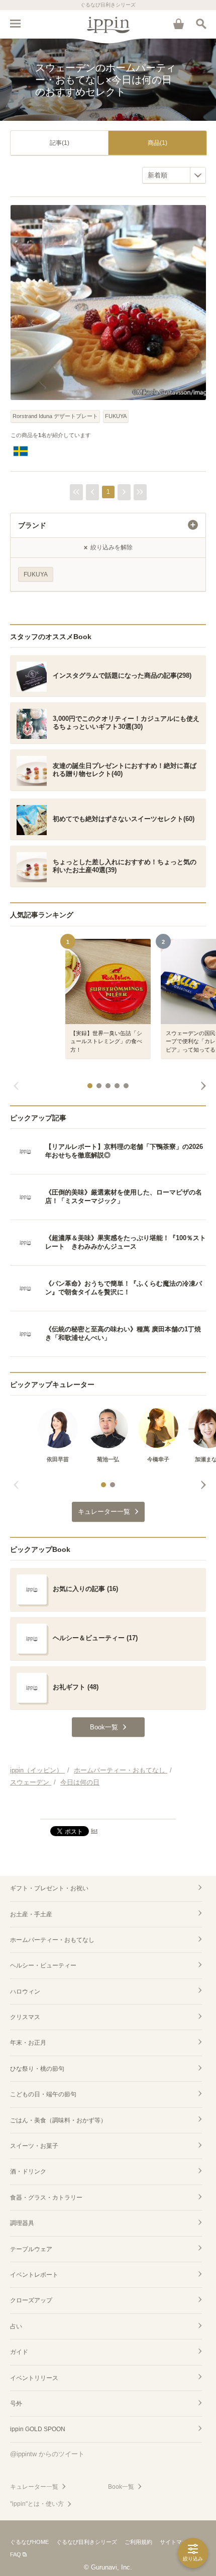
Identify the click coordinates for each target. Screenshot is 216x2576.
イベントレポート (34, 2275)
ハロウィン (25, 1992)
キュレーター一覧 (34, 2487)
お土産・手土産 (31, 1914)
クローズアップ (31, 2300)
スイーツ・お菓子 (34, 2146)
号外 (16, 2404)
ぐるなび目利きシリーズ (87, 2542)
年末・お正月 (28, 2043)
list (94, 1831)
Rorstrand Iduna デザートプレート (55, 416)
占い (16, 2326)
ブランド (32, 525)
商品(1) (157, 143)
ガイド (19, 2352)
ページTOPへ (108, 1807)
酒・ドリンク (28, 2171)
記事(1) (60, 143)
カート (178, 24)
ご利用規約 (138, 2542)
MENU (15, 24)
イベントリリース (34, 2378)
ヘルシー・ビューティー (43, 1965)
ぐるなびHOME (29, 2542)
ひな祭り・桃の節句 (37, 2069)
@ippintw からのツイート (47, 2454)
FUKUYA (116, 416)
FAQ (16, 2554)
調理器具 (22, 2223)
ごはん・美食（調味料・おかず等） (58, 2120)
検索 (201, 24)
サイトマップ (176, 2542)
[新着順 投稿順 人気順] (174, 175)
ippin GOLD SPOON (38, 2429)
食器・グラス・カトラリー (46, 2198)
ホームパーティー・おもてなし (52, 1940)
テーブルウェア (31, 2249)
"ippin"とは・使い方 (37, 2504)
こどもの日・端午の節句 (43, 2094)
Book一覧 (121, 2487)
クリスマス (25, 2017)
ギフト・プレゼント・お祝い (49, 1888)
